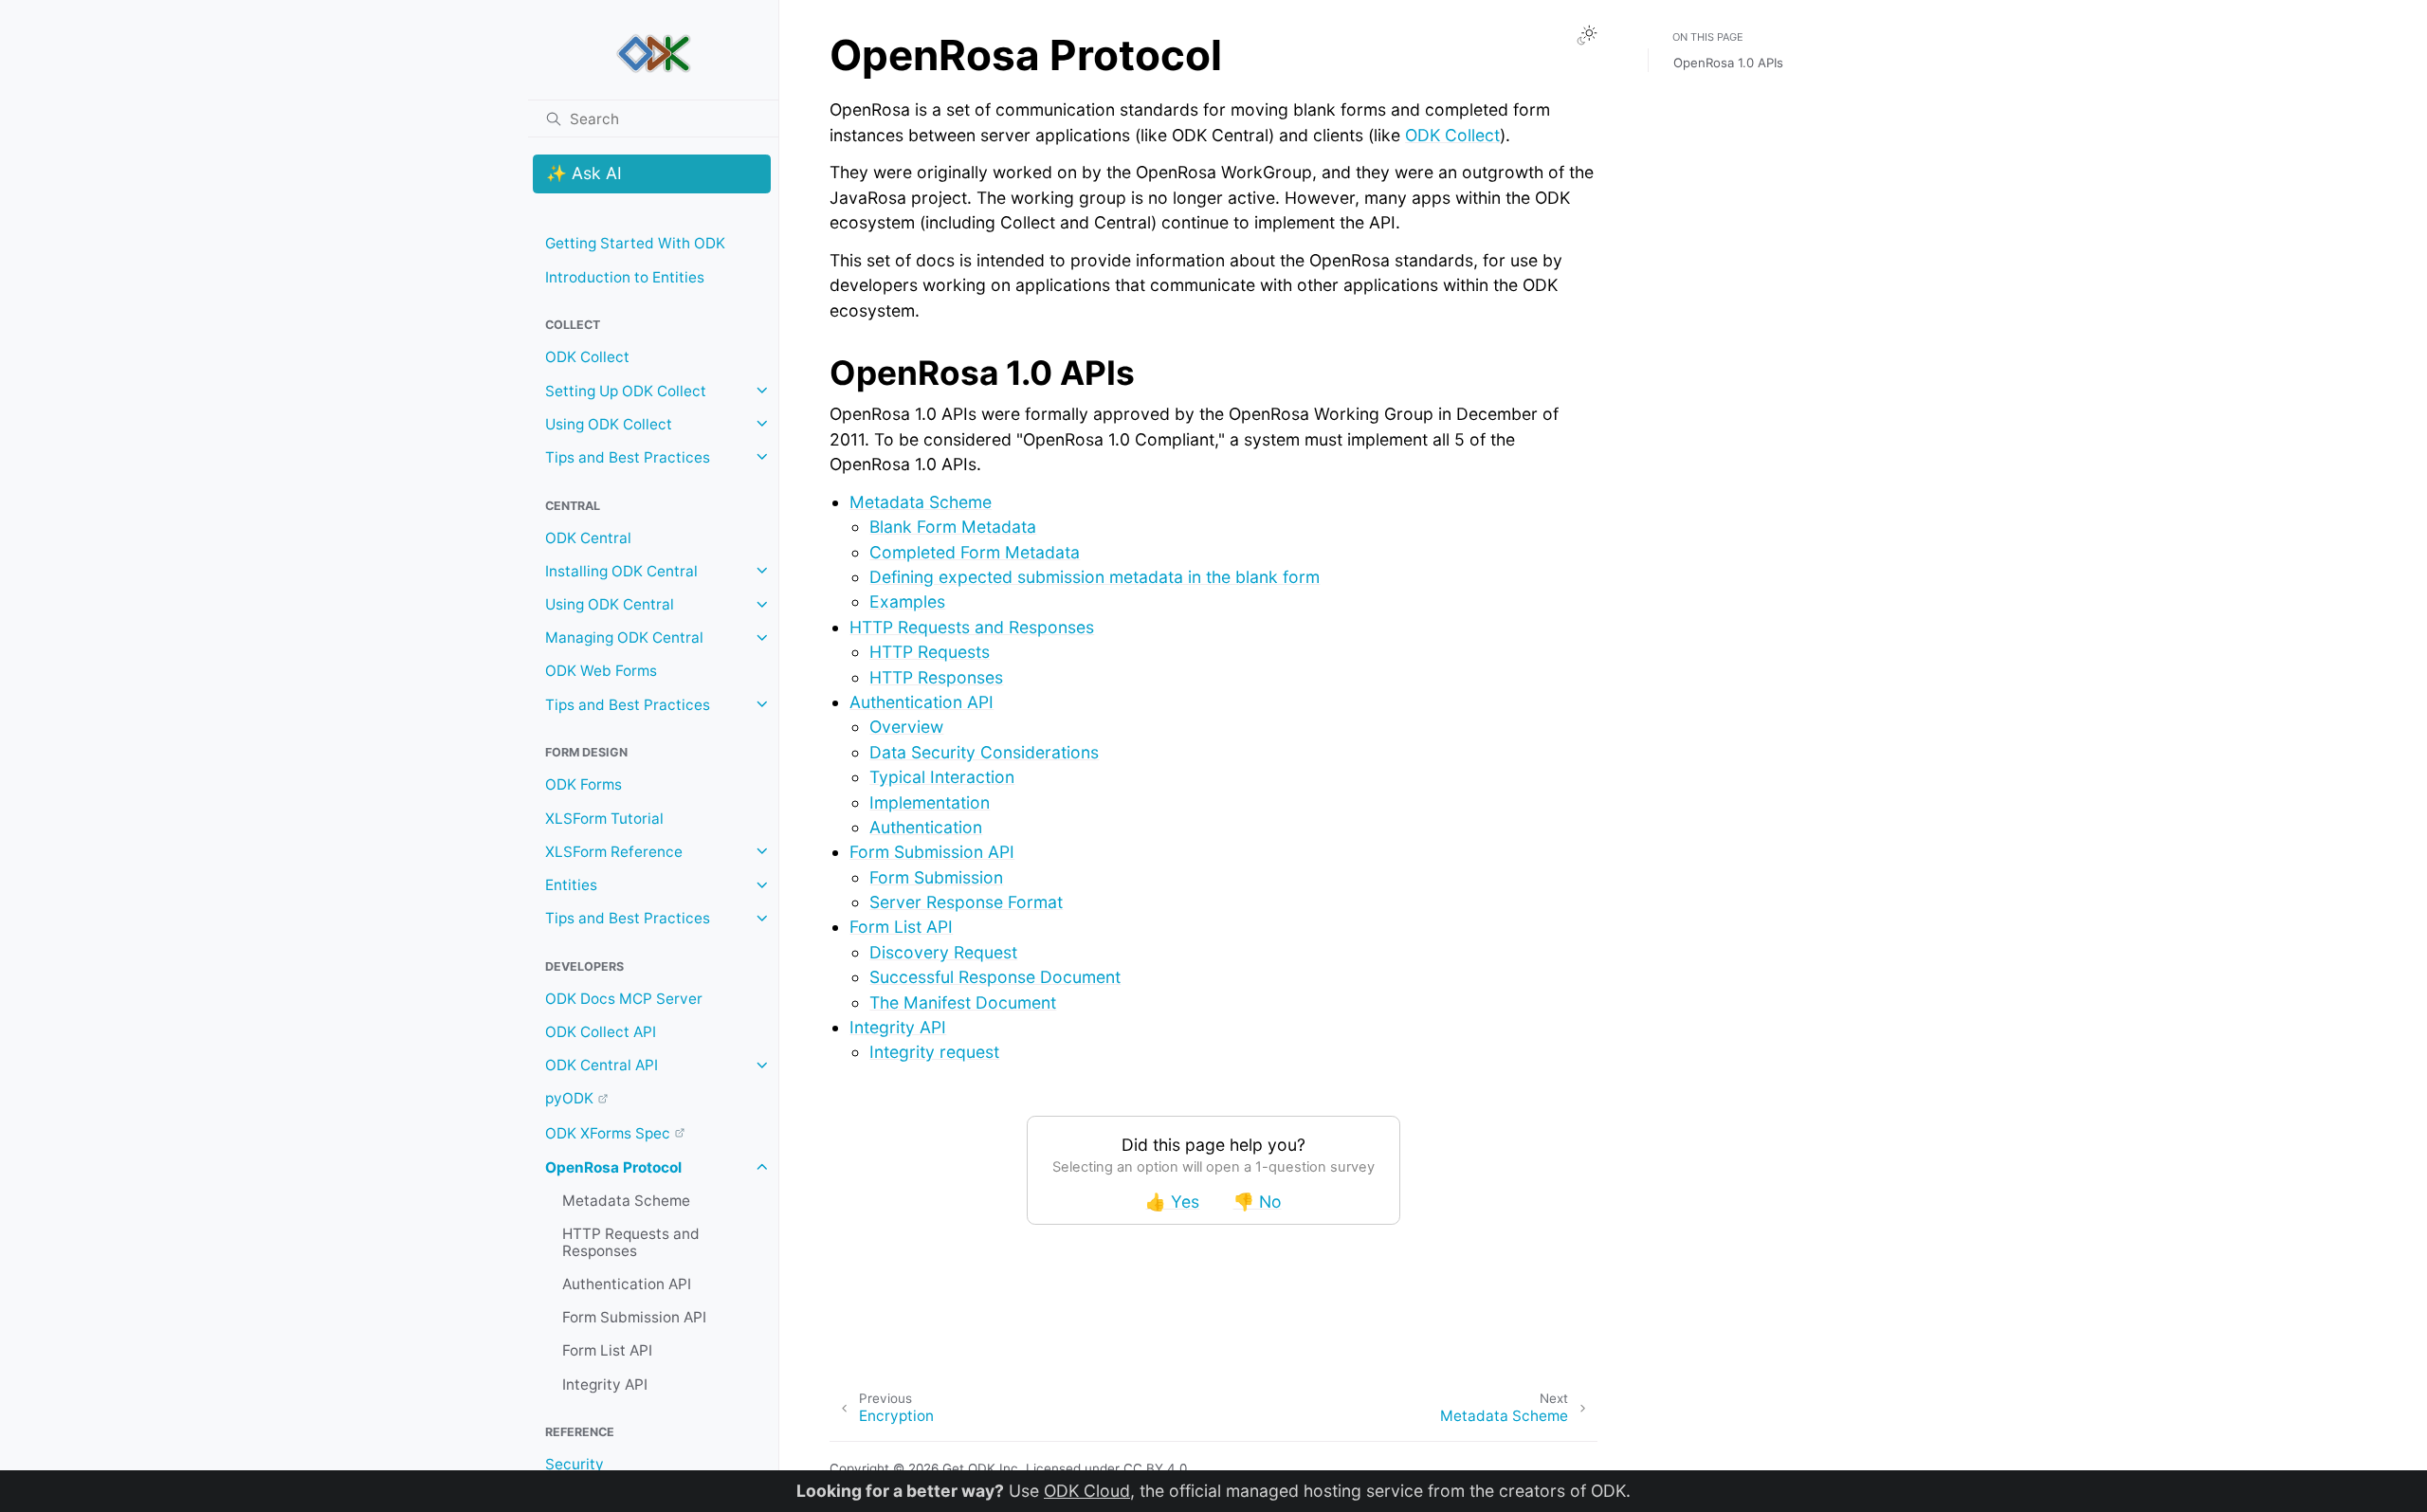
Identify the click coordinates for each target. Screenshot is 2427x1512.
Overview (906, 727)
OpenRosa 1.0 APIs (1728, 63)
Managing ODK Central (624, 638)
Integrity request (934, 1052)
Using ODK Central (610, 604)
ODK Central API (602, 1065)
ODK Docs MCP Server (624, 998)
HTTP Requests (930, 652)
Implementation (930, 802)
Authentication (926, 827)
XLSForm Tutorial (604, 818)
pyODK (569, 1098)
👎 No (1258, 1202)
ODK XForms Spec (608, 1132)
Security (575, 1464)
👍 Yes (1172, 1202)
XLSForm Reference (614, 851)
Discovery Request (943, 952)
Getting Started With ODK (635, 243)
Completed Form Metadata (975, 552)
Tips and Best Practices (628, 456)
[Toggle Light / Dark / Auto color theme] (1587, 35)
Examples (907, 601)
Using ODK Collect (609, 423)
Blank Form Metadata (953, 527)
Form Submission (936, 877)
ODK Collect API (601, 1032)
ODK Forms (584, 784)
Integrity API (605, 1384)
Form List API (607, 1350)
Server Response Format (966, 902)
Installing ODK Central (621, 570)
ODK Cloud (1087, 1491)
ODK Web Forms (601, 671)
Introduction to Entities (625, 276)
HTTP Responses (936, 677)
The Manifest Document (963, 1002)
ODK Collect (587, 357)
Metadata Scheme (626, 1201)
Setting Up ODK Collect (626, 390)
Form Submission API (634, 1317)
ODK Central (588, 537)
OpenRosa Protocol (613, 1166)
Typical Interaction (942, 777)
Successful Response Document (995, 977)
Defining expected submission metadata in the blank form (1095, 577)
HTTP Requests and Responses (631, 1242)
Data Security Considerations (984, 752)
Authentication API (627, 1284)
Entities (571, 885)
